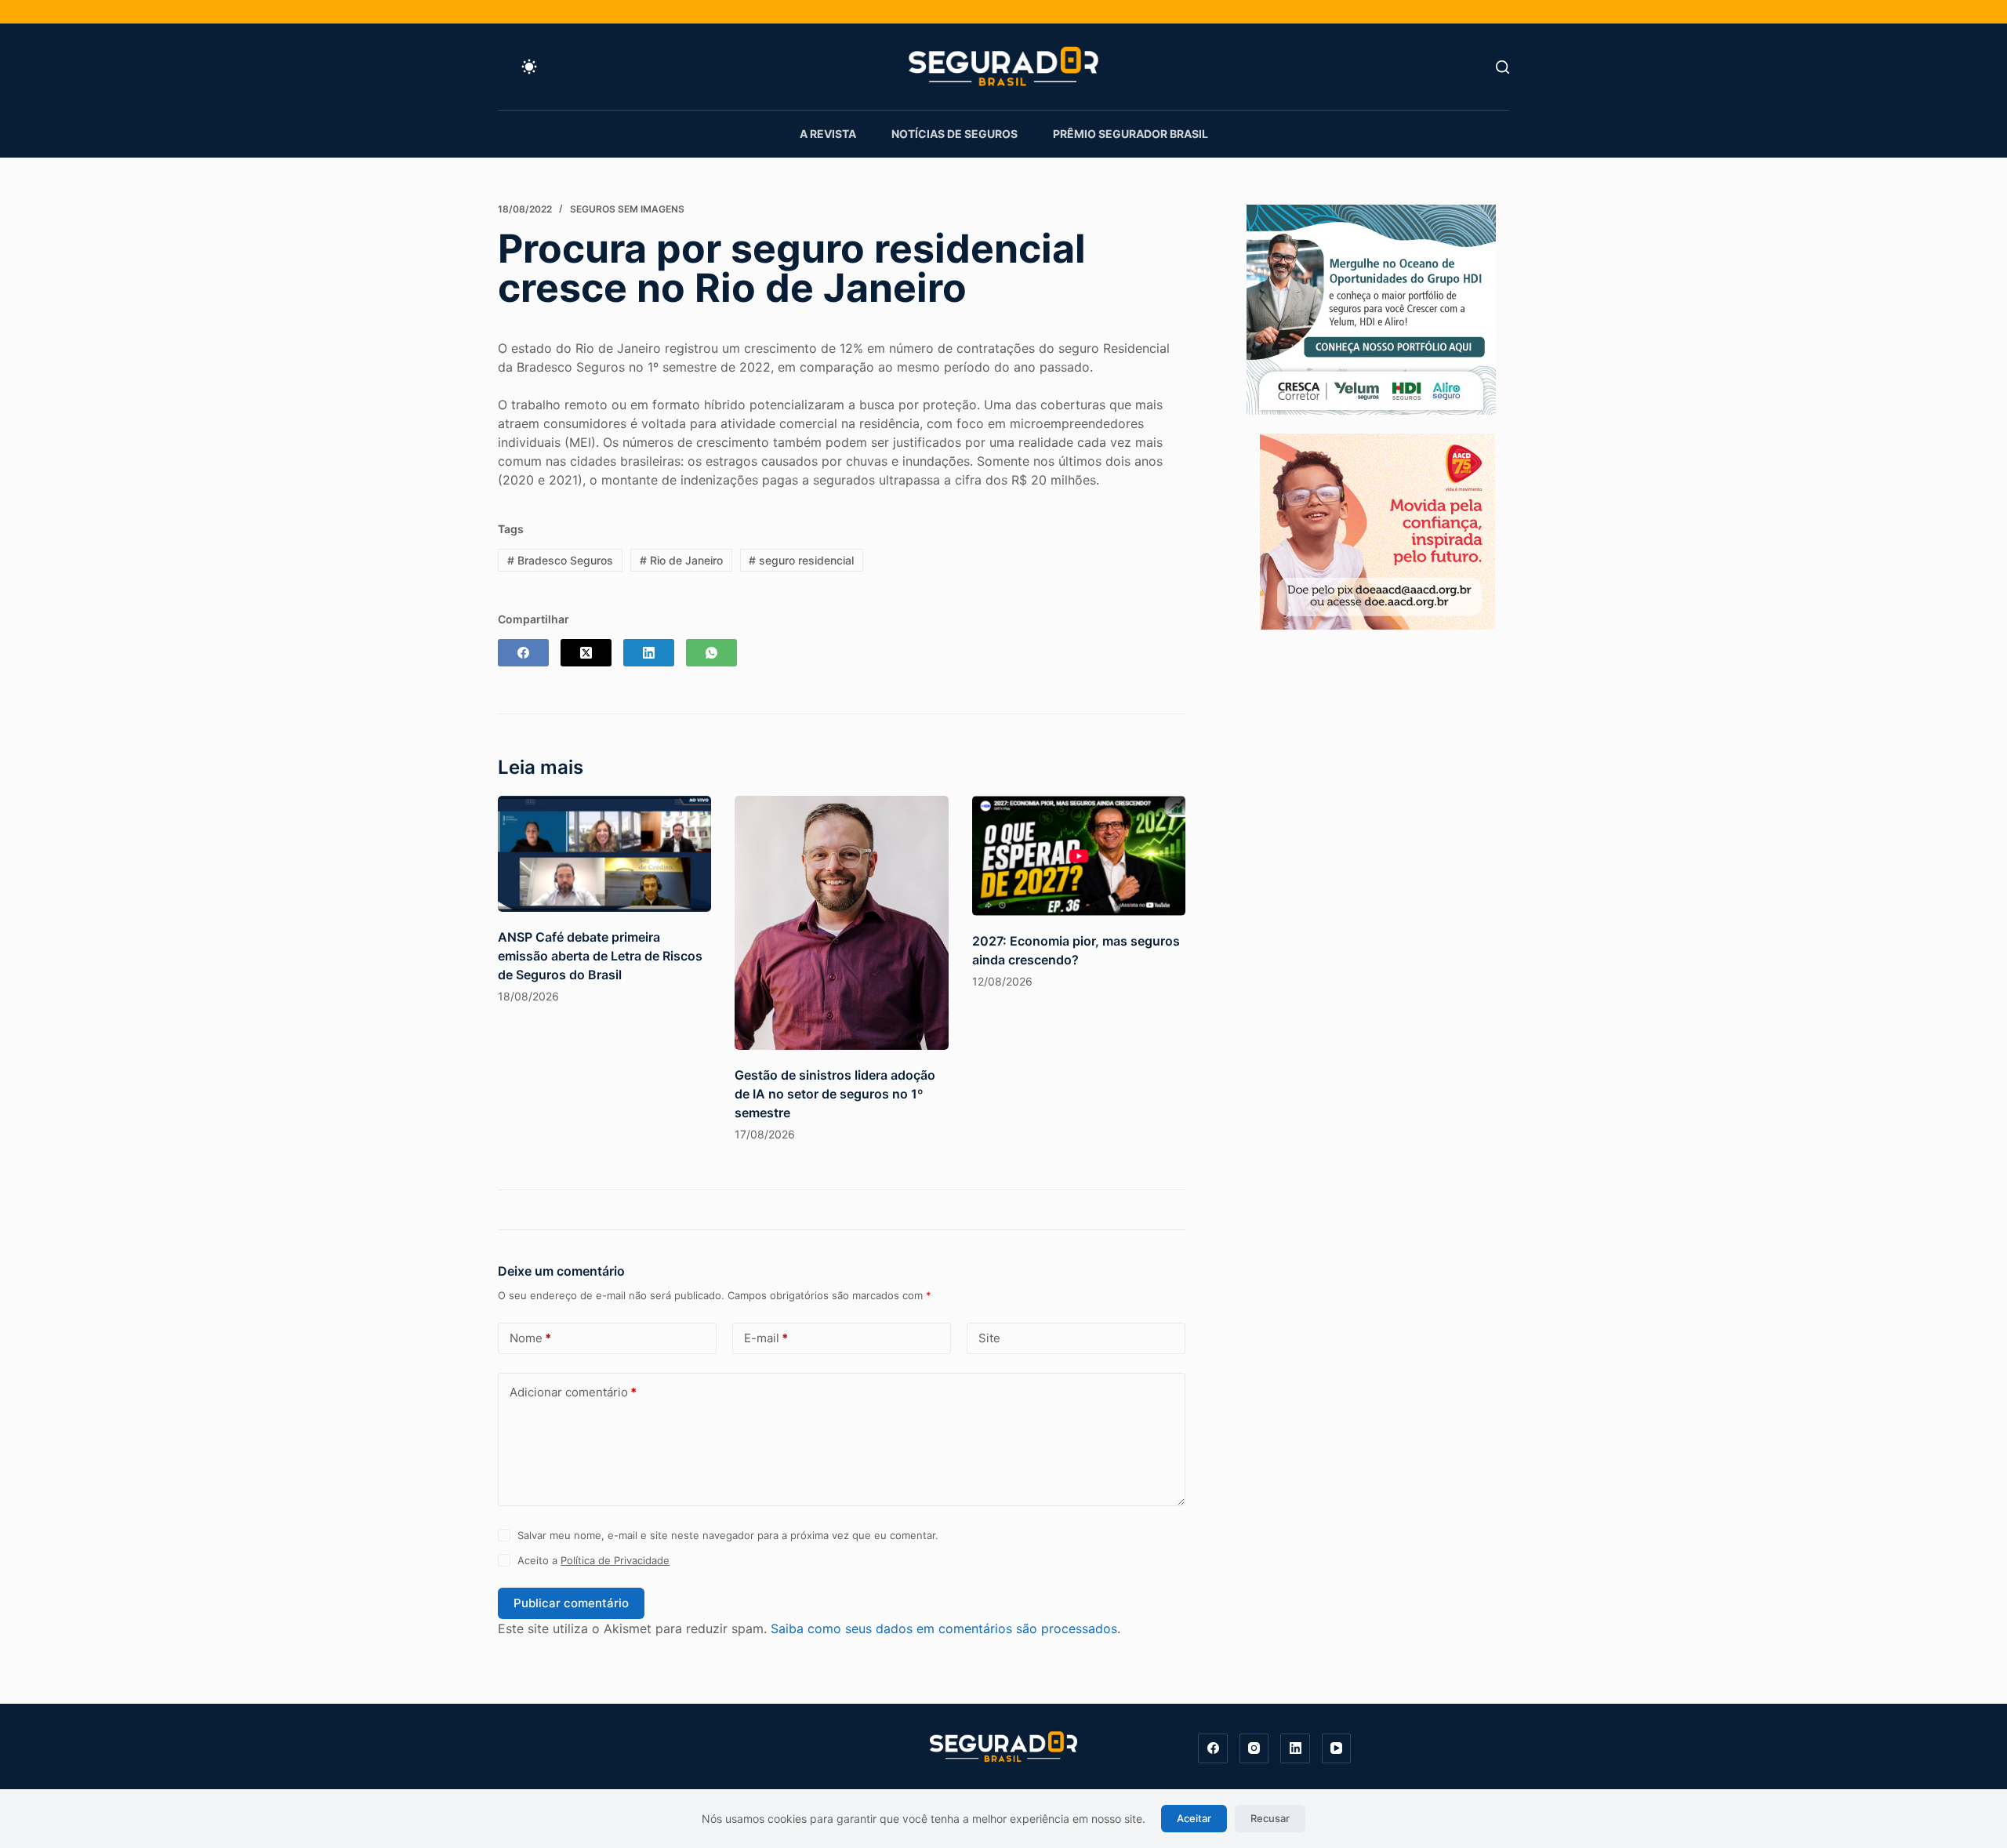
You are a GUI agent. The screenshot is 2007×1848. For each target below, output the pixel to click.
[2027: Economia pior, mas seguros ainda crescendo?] (1079, 856)
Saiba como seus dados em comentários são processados (944, 1628)
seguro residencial (801, 560)
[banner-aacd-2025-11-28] (1377, 530)
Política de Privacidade (615, 1560)
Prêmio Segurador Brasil (1131, 134)
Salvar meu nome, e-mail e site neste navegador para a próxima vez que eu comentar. (728, 1535)
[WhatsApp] (711, 653)
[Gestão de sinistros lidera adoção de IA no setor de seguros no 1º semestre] (841, 923)
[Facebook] (523, 653)
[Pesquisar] (1503, 67)
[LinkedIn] (649, 653)
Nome (530, 1338)
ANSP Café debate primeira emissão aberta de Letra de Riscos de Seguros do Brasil (600, 956)
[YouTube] (1337, 1748)
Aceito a (593, 1560)
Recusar (1270, 1818)
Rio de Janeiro (681, 560)
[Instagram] (1254, 1748)
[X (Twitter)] (586, 653)
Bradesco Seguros (560, 560)
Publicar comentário (571, 1603)
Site (989, 1338)
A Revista (828, 134)
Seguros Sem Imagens (627, 209)
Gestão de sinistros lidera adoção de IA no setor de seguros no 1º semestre (835, 1094)
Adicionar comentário (573, 1392)
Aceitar (1194, 1818)
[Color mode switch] (529, 67)
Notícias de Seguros (955, 134)
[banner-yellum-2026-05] (1371, 308)
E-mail (766, 1338)
